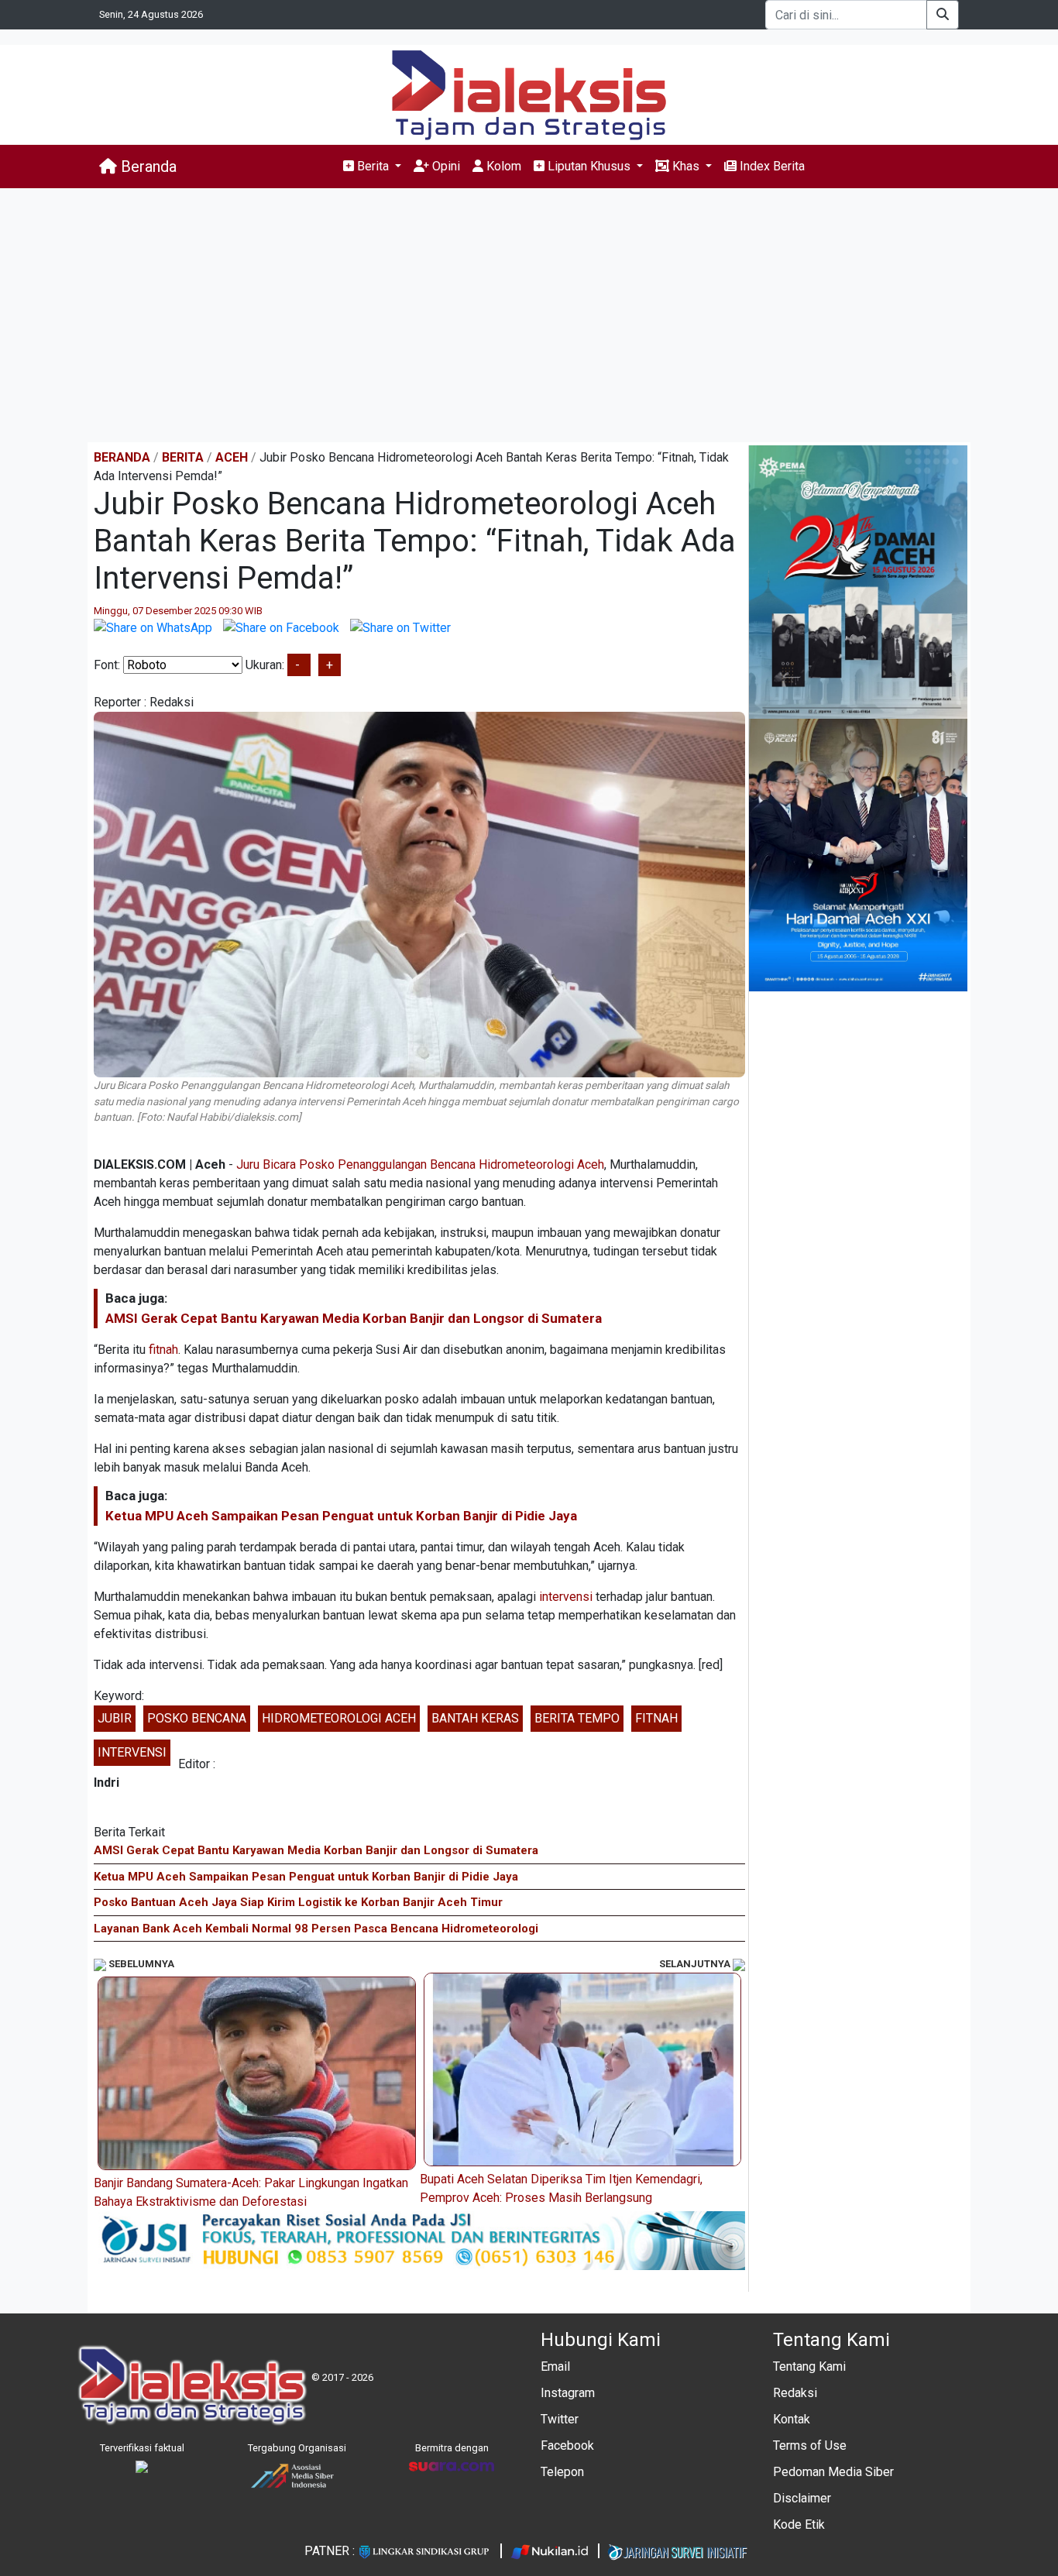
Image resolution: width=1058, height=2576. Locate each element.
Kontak (792, 2419)
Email (555, 2366)
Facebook (567, 2445)
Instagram (568, 2393)
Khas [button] (686, 166)
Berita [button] (373, 166)
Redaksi (795, 2393)
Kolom (502, 166)
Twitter (560, 2419)
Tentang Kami (809, 2366)
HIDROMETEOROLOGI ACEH (339, 1718)
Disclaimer (802, 2498)
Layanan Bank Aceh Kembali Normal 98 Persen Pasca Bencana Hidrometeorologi (316, 1929)
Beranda (147, 167)
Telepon (562, 2472)
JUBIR (115, 1718)
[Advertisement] (529, 315)
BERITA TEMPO (577, 1718)
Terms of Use (810, 2445)
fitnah (163, 1350)
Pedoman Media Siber (833, 2472)
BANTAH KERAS (475, 1718)
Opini (445, 166)
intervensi (566, 1597)
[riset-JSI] (419, 2240)
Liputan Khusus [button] (589, 166)
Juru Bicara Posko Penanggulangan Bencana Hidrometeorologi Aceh (420, 1164)
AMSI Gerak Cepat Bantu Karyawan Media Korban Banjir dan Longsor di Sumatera (354, 1318)
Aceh (232, 457)
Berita (183, 457)
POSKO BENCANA (197, 1718)
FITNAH (656, 1718)
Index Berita (771, 166)
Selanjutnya (696, 1964)
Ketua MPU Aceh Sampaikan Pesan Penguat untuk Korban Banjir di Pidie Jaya (341, 1516)
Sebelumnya (140, 1964)
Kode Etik (799, 2524)
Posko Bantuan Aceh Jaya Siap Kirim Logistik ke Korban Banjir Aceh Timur (298, 1902)
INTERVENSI (132, 1752)
